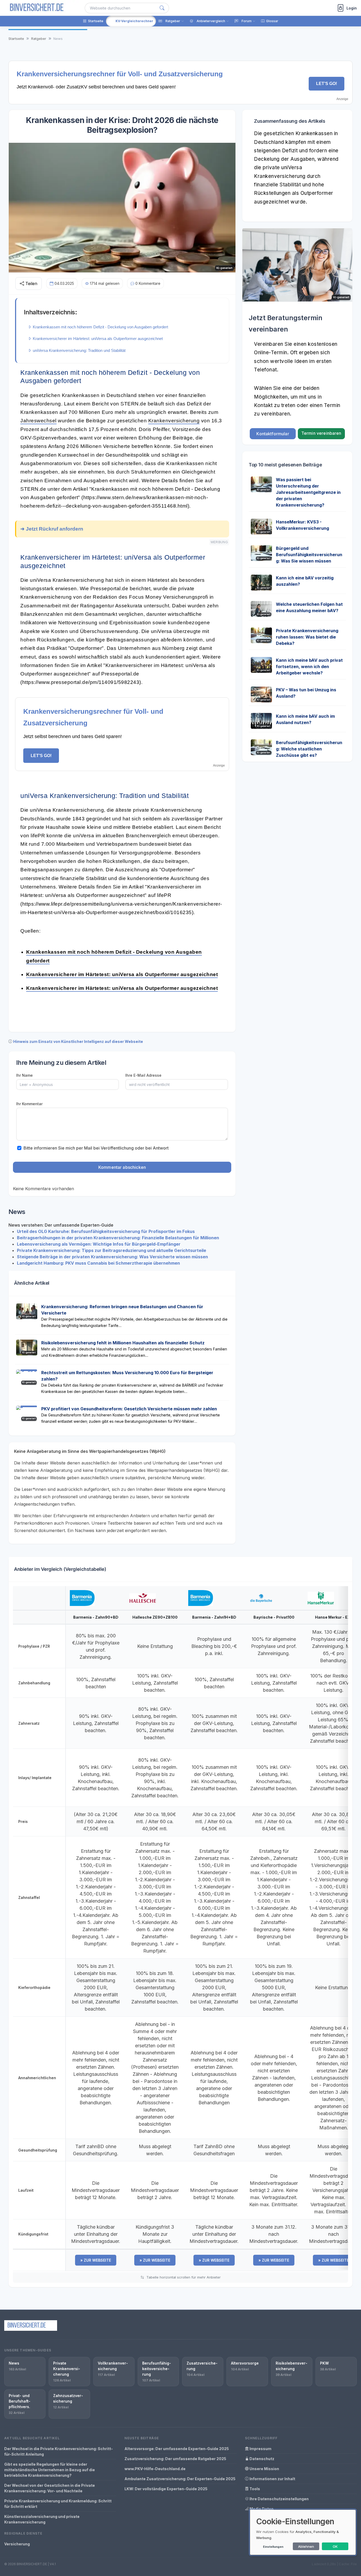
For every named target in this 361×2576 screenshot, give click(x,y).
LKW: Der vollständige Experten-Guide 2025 (166, 2489)
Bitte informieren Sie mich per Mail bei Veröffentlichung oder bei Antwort (96, 1148)
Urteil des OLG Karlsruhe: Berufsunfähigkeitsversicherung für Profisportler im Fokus (106, 1231)
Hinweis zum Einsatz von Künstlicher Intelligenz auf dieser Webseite (78, 1041)
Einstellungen (273, 2547)
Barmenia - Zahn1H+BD (214, 1617)
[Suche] (162, 8)
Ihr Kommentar (29, 1104)
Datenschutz (262, 2459)
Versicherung (17, 2544)
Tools (254, 2489)
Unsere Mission (264, 2469)
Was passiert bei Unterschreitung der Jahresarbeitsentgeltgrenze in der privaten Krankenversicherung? (308, 492)
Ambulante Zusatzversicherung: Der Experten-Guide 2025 (180, 2479)
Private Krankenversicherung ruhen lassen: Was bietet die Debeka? (307, 637)
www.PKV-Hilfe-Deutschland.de (155, 2469)
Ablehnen (306, 2546)
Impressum (260, 2449)
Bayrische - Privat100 (274, 1617)
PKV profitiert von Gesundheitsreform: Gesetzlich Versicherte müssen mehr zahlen (129, 1409)
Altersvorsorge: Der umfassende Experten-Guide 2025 (177, 2449)
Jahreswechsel (38, 421)
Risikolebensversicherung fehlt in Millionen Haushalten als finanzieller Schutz (123, 1343)
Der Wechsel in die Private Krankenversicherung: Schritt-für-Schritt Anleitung (59, 2451)
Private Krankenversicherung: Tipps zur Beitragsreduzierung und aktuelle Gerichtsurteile (112, 1250)
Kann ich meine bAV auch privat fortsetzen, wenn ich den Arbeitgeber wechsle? (309, 667)
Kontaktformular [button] (273, 434)
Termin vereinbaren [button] (321, 433)
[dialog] (303, 2532)
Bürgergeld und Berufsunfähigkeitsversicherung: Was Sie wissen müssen (309, 555)
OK (335, 2546)
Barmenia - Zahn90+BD (96, 1617)
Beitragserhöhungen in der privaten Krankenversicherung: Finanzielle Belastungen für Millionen (118, 1238)
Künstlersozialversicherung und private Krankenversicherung (42, 2519)
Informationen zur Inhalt (272, 2479)
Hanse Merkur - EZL (334, 1617)
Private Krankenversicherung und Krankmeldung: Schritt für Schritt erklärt (58, 2504)
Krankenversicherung (174, 421)
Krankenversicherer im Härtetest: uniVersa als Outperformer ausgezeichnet (122, 974)
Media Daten (261, 2509)
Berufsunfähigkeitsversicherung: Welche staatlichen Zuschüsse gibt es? (309, 749)
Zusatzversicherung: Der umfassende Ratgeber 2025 (175, 2459)
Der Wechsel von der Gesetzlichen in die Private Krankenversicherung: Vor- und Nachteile (50, 2488)
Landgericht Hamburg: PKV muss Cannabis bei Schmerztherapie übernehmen (98, 1263)
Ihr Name (24, 1075)
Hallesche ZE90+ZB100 (155, 1617)
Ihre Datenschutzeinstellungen (279, 2499)
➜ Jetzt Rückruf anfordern (52, 529)
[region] (181, 1929)
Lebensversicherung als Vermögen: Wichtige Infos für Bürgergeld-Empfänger (99, 1244)
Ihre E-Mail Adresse (143, 1075)
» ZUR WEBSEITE (96, 2260)
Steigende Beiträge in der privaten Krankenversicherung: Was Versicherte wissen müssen (112, 1257)
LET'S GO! (327, 84)
